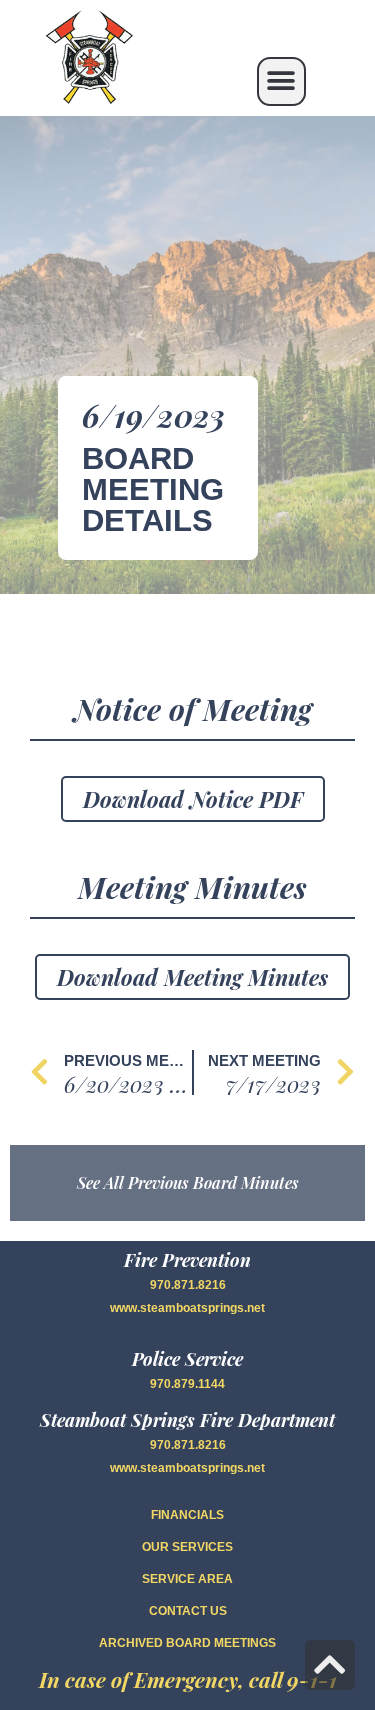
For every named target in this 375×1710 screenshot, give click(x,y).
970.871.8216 (188, 1285)
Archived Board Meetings (187, 1643)
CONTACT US (188, 1611)
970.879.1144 (187, 1384)
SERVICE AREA (187, 1579)
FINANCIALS (187, 1515)
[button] (281, 81)
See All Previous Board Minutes (188, 1182)
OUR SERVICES (187, 1547)
